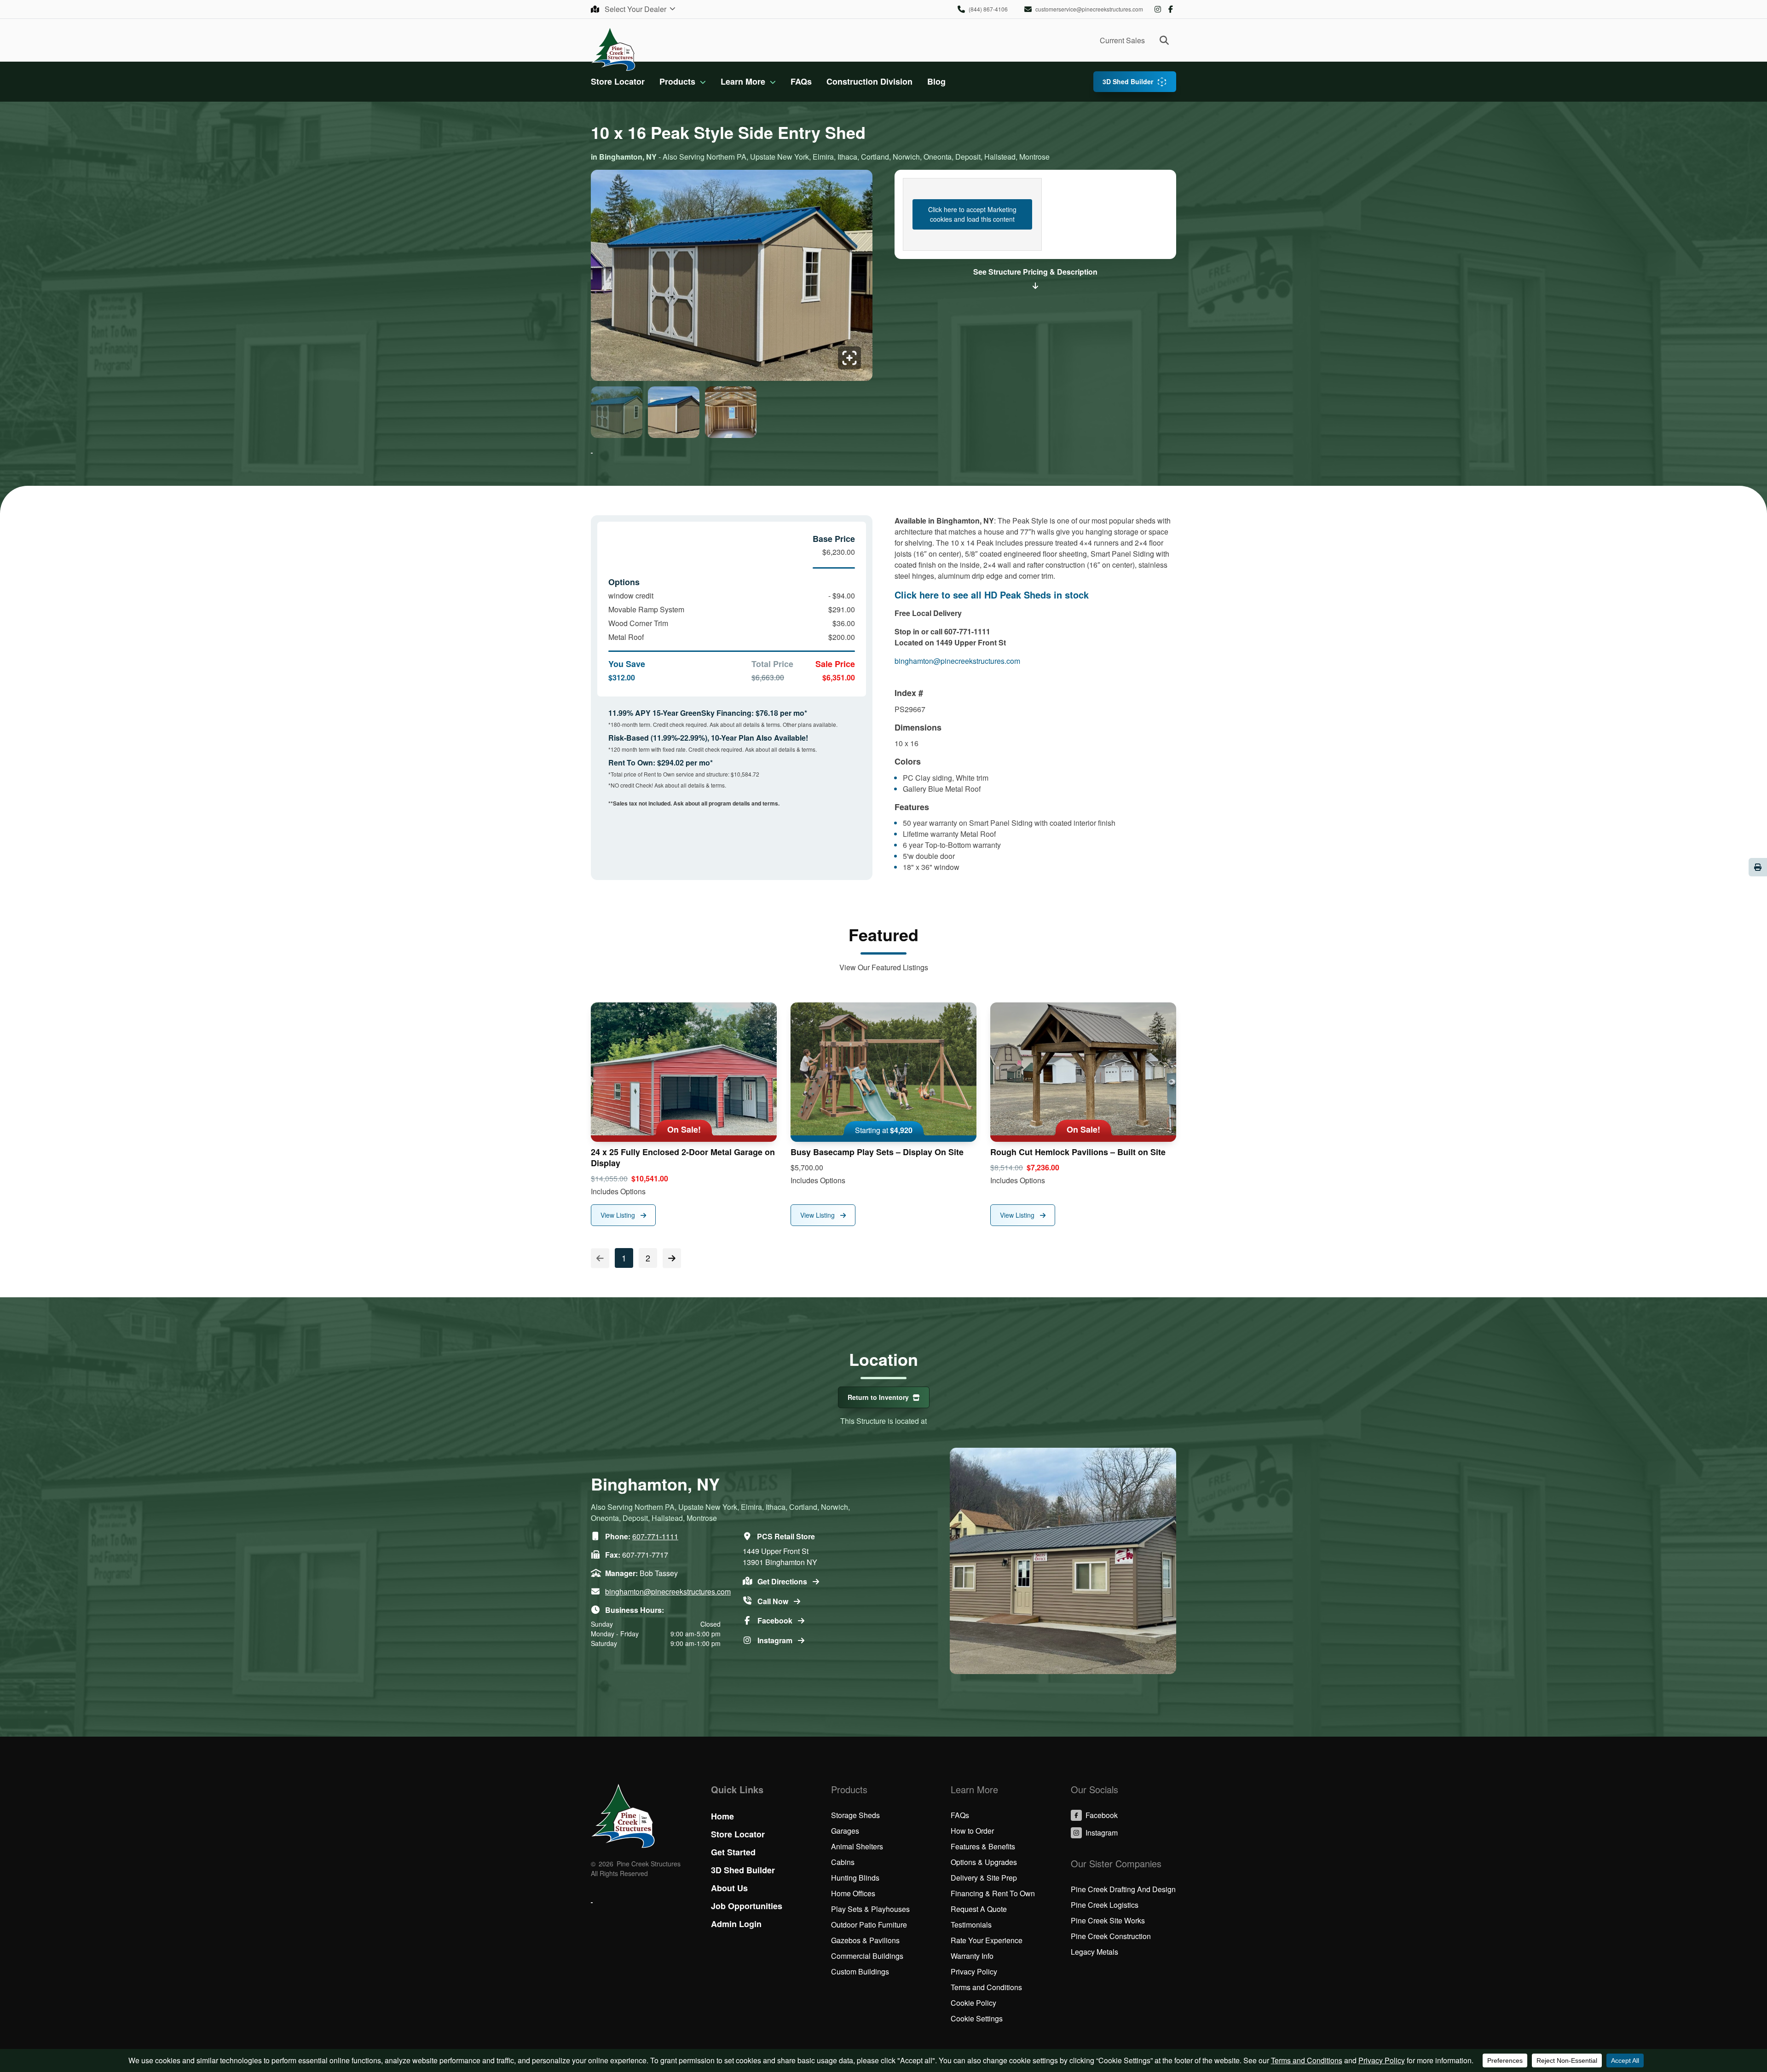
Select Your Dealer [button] (636, 9)
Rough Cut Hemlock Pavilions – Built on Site (1078, 1152)
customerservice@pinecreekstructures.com (1089, 9)
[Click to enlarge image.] (732, 275)
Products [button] (677, 81)
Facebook (1171, 9)
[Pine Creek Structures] (613, 49)
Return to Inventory (878, 1397)
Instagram (1158, 9)
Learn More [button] (743, 81)
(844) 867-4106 (988, 9)
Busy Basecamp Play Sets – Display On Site (877, 1152)
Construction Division (869, 81)
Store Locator (618, 81)
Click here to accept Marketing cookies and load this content (972, 214)
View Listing (619, 1215)
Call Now (774, 1601)
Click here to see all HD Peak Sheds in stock (992, 595)
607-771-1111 (655, 1536)
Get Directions (783, 1581)
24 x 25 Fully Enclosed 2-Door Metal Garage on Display (683, 1157)
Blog (936, 81)
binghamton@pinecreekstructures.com (957, 661)
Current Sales (1122, 40)
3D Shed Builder (1128, 81)
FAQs (801, 81)
